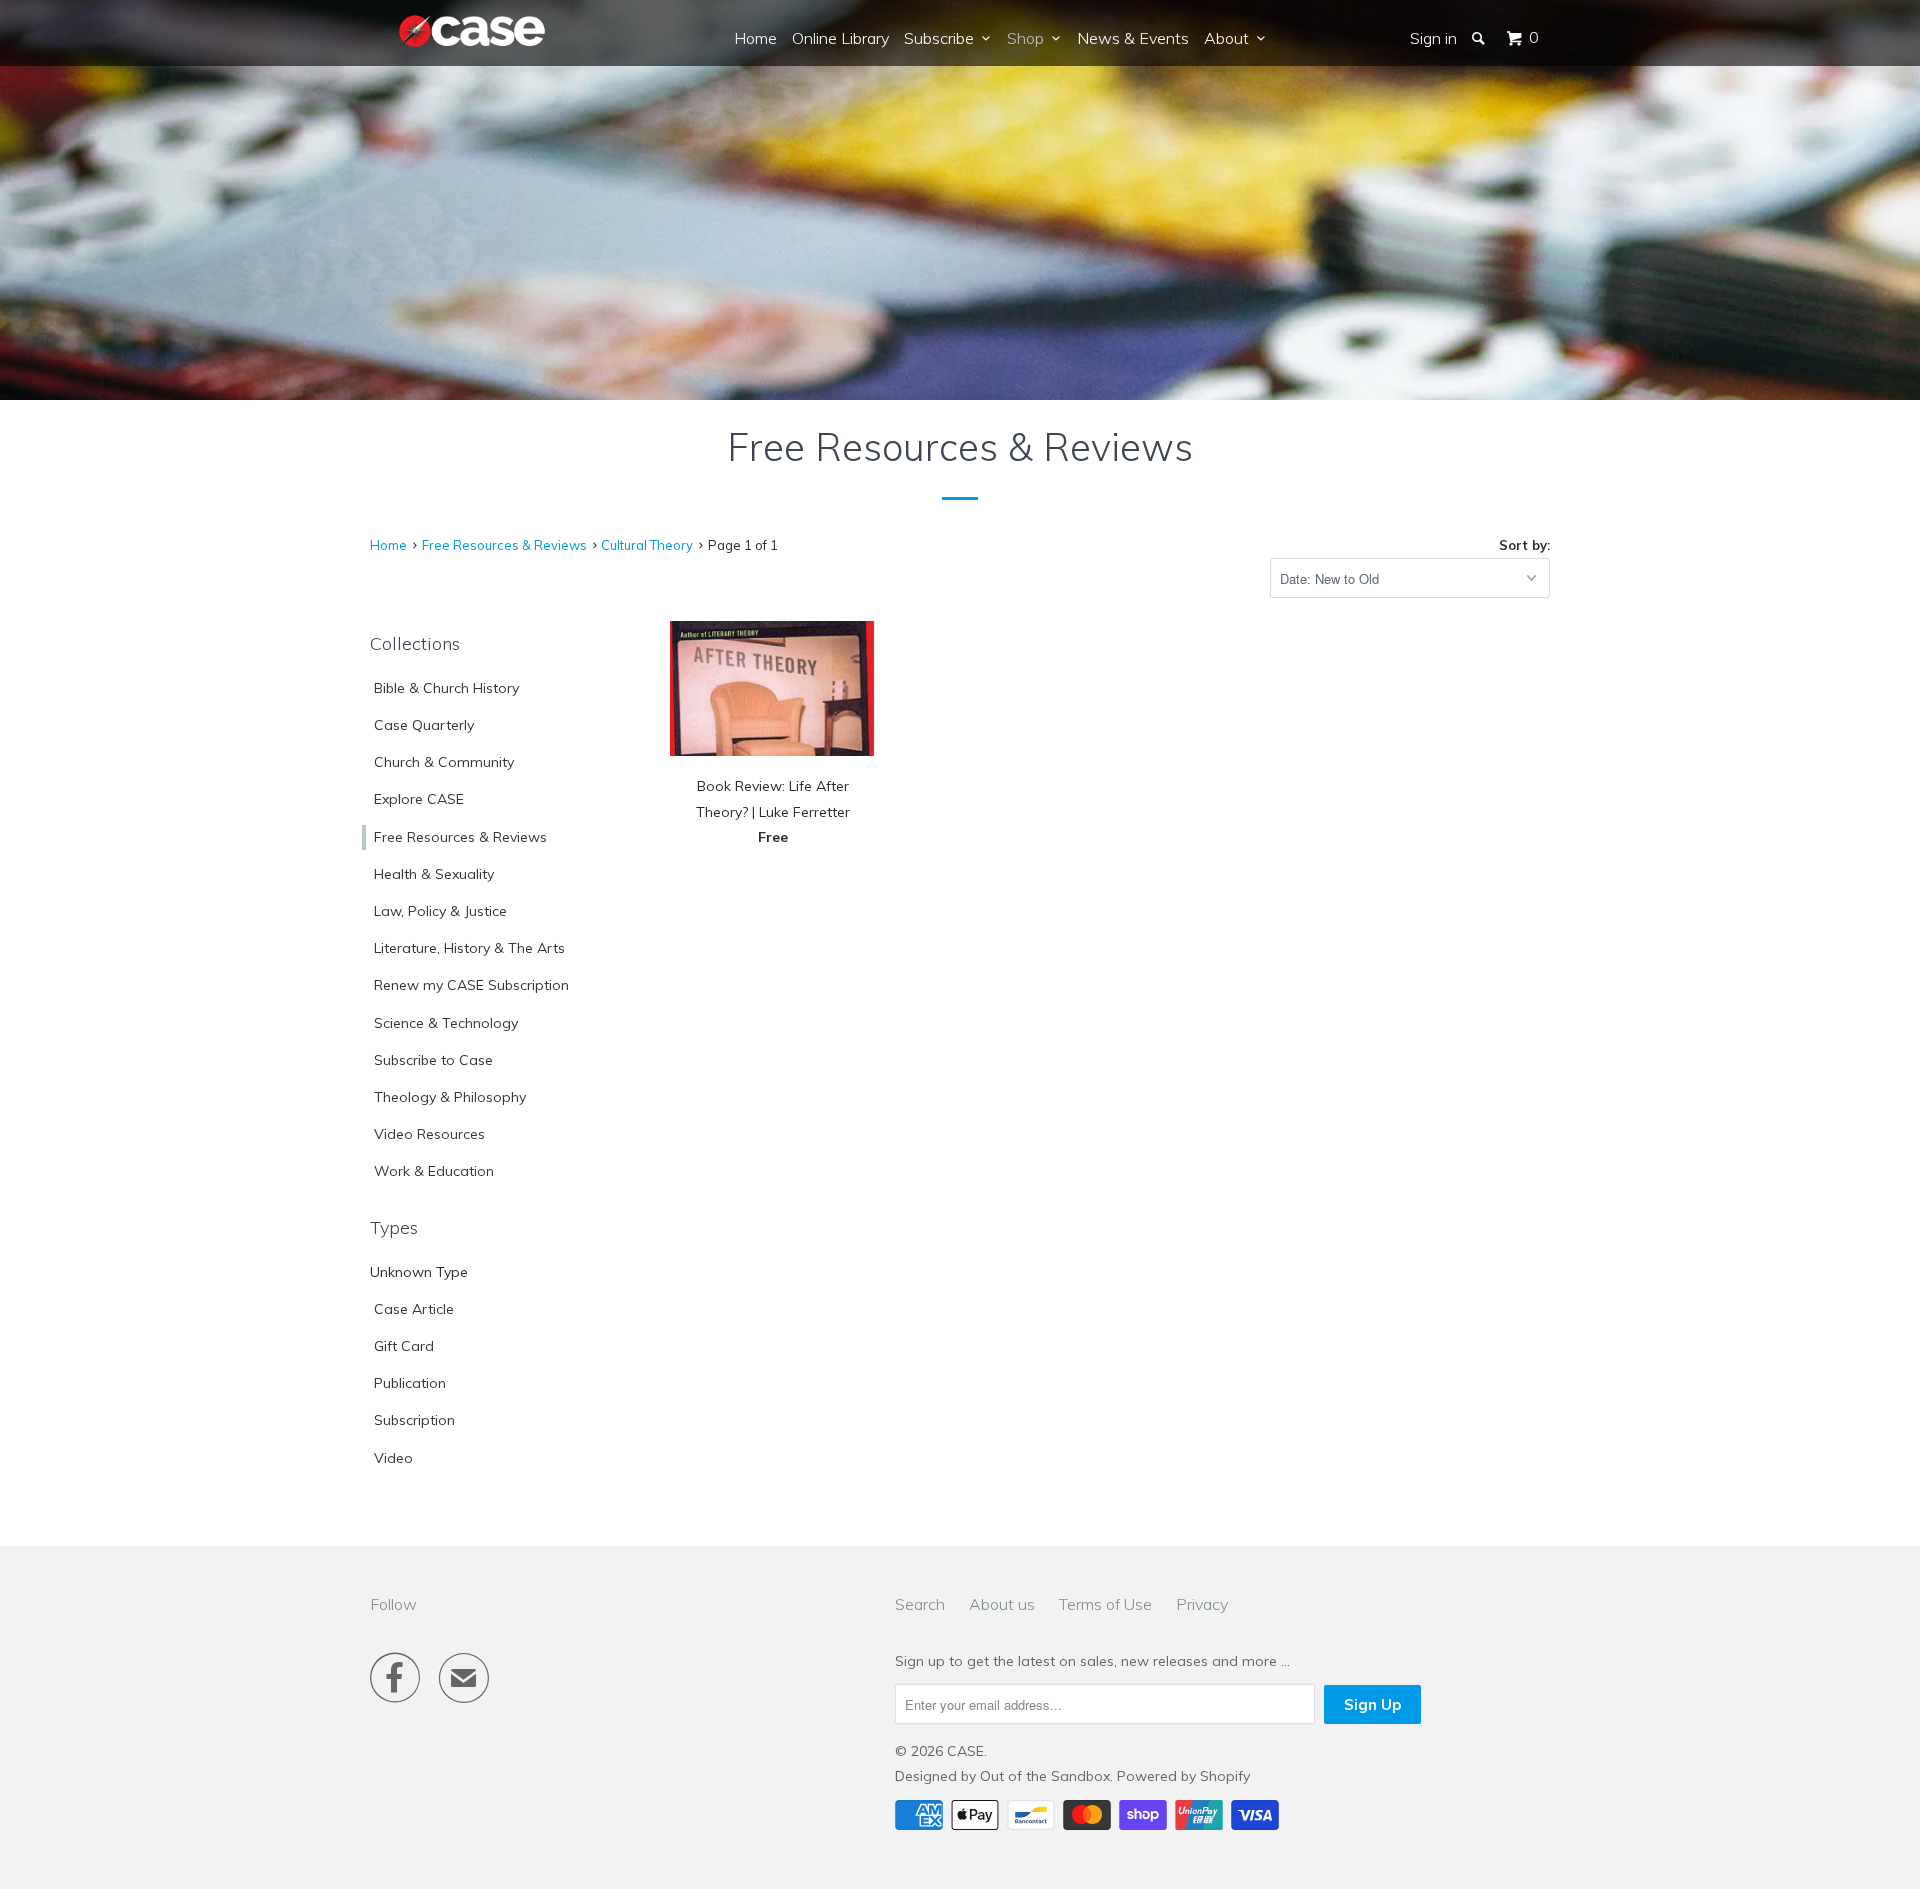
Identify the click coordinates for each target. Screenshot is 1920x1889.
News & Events (1133, 38)
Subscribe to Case (433, 1060)
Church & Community (444, 762)
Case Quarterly (424, 725)
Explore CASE (419, 799)
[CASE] (473, 32)
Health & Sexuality (434, 874)
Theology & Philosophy (450, 1097)
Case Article (414, 1309)
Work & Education (434, 1171)
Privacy (1202, 1604)
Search (920, 1604)
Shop (1029, 38)
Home (755, 38)
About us (1002, 1604)
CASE (965, 1751)
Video (393, 1458)
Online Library (840, 38)
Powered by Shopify (1183, 1776)
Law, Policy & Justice (440, 911)
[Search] (1480, 38)
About (1230, 38)
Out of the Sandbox (1045, 1776)
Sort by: (1524, 545)
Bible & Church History (446, 688)
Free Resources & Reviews (460, 837)
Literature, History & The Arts (469, 948)
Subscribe (943, 38)
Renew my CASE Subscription (471, 985)
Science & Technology (446, 1023)
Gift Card (404, 1346)
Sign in (1433, 38)
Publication (410, 1383)
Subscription (414, 1420)
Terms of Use (1105, 1604)
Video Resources (429, 1134)
